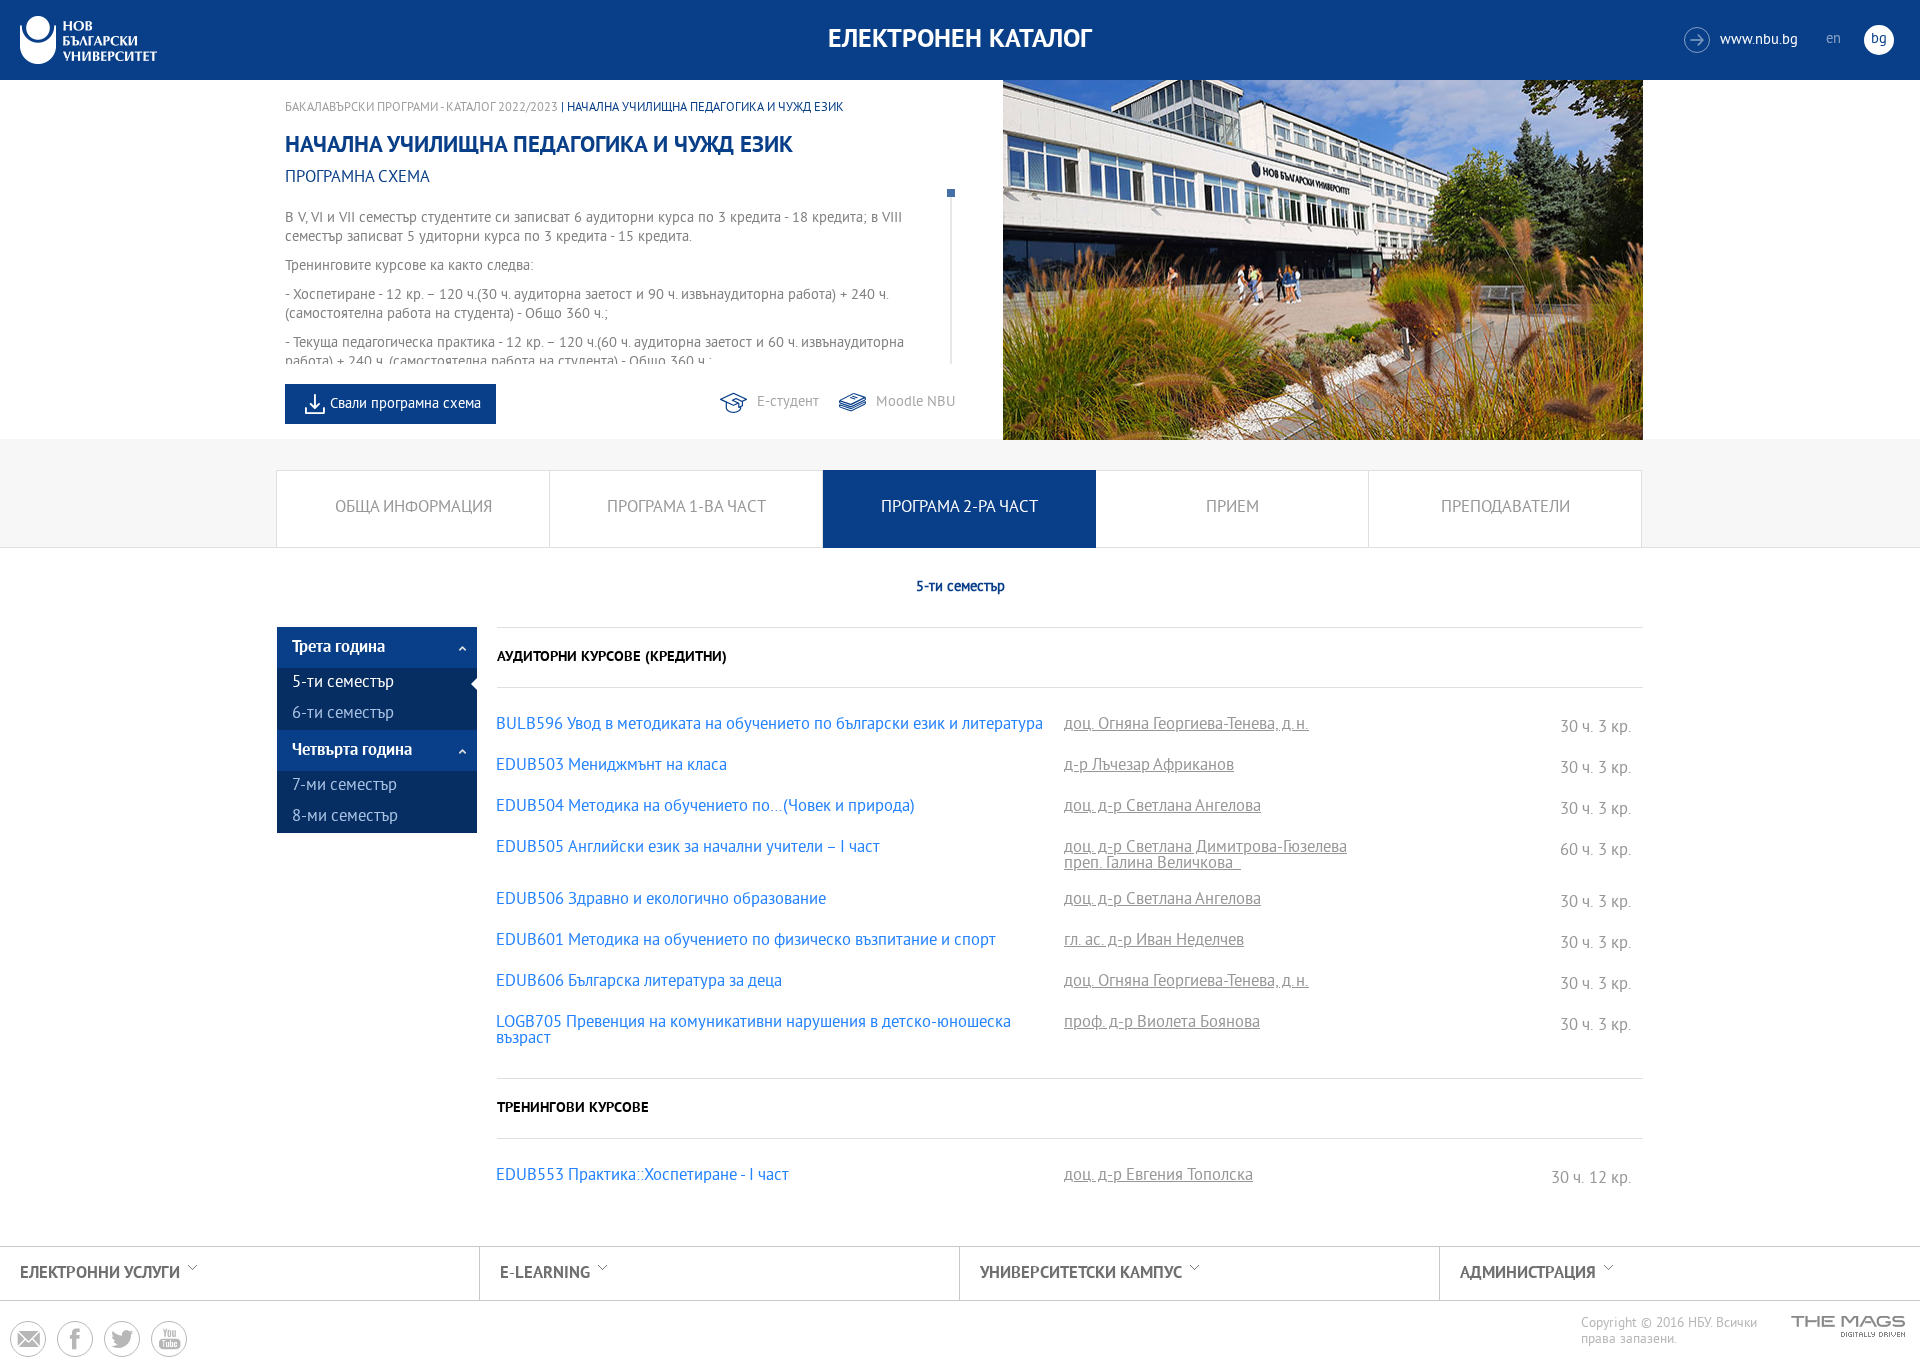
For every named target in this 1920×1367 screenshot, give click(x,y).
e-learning (545, 1273)
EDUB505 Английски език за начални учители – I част (688, 849)
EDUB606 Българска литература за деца (639, 983)
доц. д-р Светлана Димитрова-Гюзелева (1205, 849)
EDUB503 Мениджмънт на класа (611, 767)
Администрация (1528, 1273)
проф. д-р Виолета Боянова (1162, 1024)
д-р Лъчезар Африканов (1149, 767)
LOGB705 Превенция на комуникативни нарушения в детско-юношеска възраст (753, 1032)
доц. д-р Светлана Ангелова (1162, 808)
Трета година (338, 647)
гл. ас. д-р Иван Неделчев (1154, 942)
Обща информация (413, 508)
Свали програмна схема (405, 404)
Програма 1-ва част (686, 508)
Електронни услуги (100, 1273)
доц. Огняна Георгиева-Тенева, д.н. (1186, 726)
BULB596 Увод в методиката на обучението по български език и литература (769, 726)
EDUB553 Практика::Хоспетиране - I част (642, 1177)
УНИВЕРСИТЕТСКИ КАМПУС (1081, 1273)
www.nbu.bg (1743, 40)
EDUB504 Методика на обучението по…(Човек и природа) (705, 808)
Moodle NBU (915, 402)
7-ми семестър (344, 786)
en (1833, 39)
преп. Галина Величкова (1152, 865)
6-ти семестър (343, 714)
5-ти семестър (343, 683)
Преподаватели (1505, 508)
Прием (1232, 508)
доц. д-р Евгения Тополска (1158, 1177)
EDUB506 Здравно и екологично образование (661, 901)
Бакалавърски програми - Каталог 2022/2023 (421, 108)
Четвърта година (352, 750)
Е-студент (788, 402)
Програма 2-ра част (959, 508)
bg (1879, 39)
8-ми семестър (345, 817)
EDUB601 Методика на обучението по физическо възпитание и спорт (746, 942)
